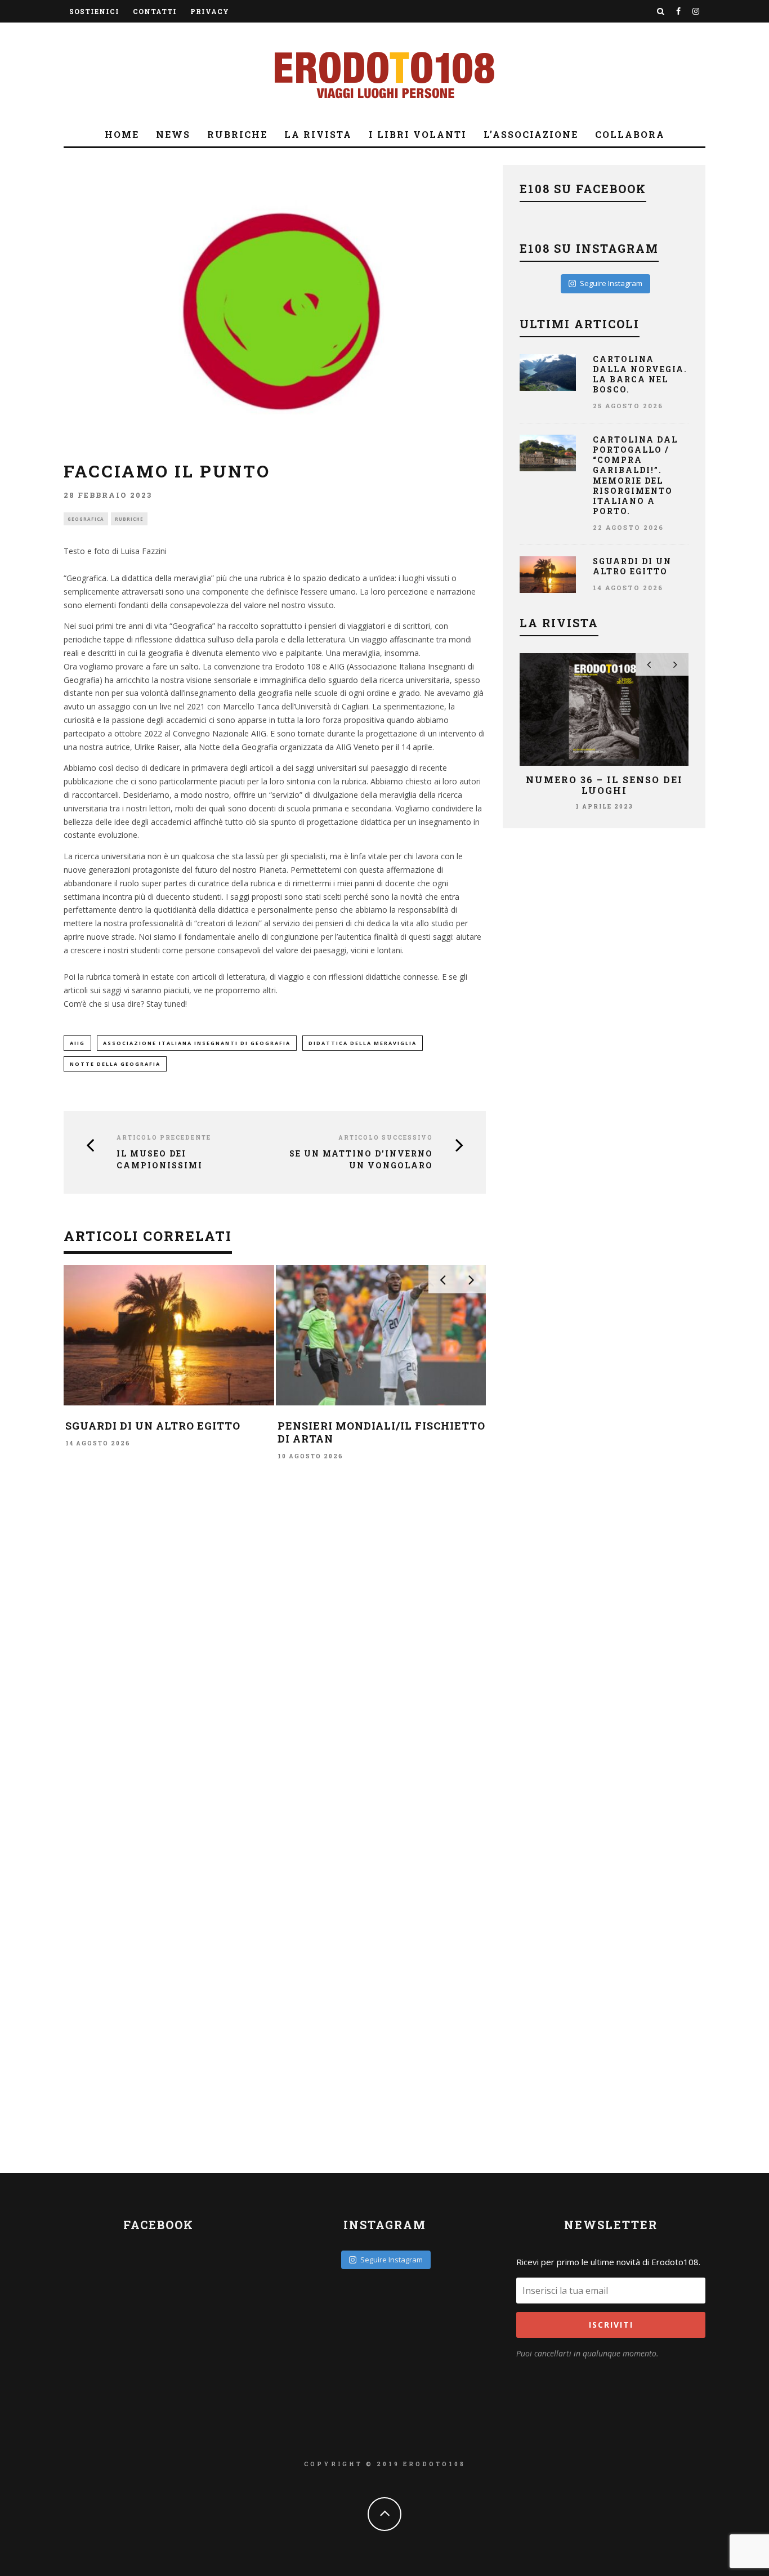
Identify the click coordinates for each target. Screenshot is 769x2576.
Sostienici (94, 11)
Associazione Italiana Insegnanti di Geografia (197, 1043)
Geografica (86, 519)
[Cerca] (661, 11)
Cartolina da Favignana (452, 1426)
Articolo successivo (386, 1138)
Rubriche (237, 134)
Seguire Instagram (611, 283)
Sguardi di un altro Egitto (632, 566)
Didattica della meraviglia (363, 1043)
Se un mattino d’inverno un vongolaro (361, 1159)
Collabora (630, 134)
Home (122, 134)
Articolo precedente (164, 1138)
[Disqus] (275, 1653)
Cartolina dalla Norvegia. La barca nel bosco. (640, 374)
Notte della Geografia (115, 1064)
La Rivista (318, 134)
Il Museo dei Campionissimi (160, 1159)
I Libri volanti (418, 134)
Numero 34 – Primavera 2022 (614, 785)
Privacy (210, 11)
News (173, 134)
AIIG (77, 1043)
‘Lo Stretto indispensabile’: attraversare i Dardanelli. (252, 1432)
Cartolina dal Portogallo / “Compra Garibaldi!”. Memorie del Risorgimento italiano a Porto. (635, 475)
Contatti (155, 11)
